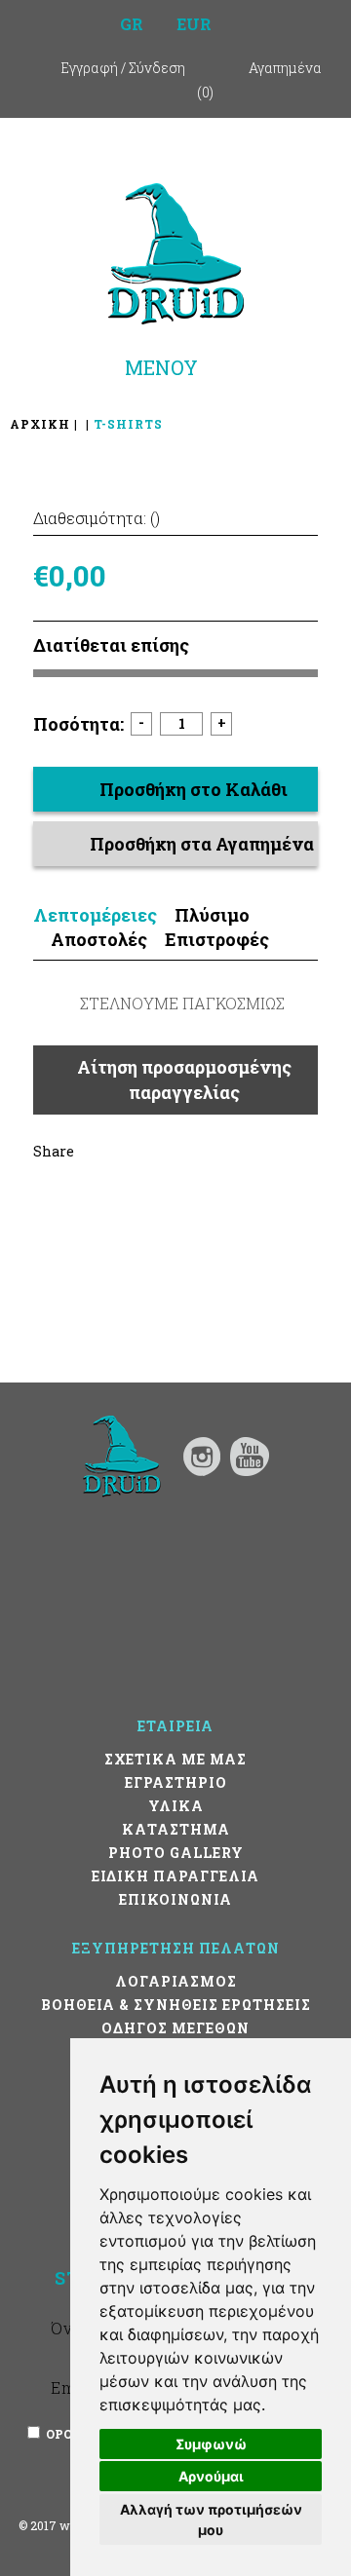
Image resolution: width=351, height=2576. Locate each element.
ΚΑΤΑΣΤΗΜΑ (176, 1829)
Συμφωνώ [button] (211, 2444)
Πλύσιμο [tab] (212, 915)
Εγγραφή (89, 68)
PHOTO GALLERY (176, 1853)
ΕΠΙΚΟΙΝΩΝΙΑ (175, 1899)
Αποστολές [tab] (99, 939)
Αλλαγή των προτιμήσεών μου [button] (211, 2519)
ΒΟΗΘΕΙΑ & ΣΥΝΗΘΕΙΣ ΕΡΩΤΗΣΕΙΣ (176, 2005)
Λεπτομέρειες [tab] (95, 915)
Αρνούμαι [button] (211, 2476)
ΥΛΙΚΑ (176, 1806)
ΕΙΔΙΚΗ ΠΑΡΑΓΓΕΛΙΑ (175, 1876)
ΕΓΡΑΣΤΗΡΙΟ (176, 1782)
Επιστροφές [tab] (217, 939)
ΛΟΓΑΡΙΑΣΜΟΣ (176, 1981)
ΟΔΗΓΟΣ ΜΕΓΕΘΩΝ (175, 2028)
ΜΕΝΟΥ (161, 367)
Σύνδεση (157, 68)
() (205, 92)
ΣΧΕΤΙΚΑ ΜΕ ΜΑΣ (175, 1759)
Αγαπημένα (285, 68)
